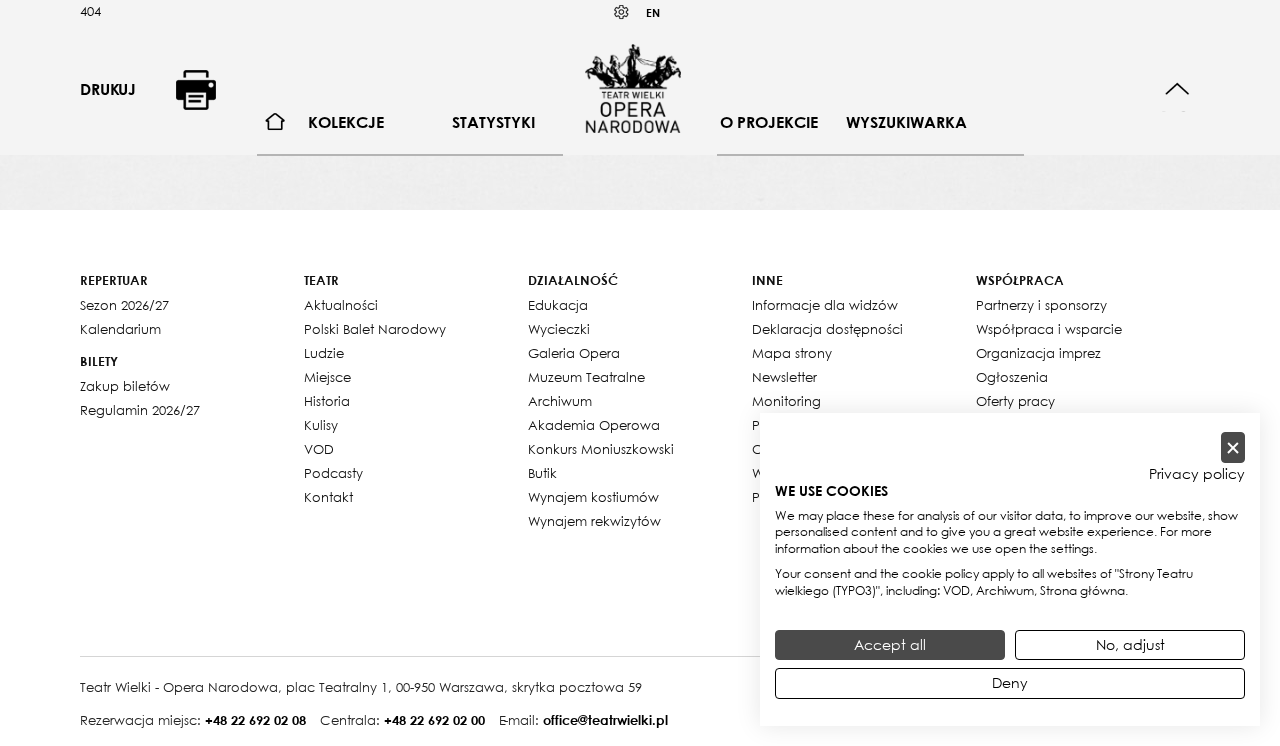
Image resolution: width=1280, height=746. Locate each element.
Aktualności (341, 305)
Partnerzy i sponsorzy (1041, 305)
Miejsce (327, 377)
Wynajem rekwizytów (594, 521)
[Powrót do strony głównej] (633, 88)
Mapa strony (792, 353)
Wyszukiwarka (906, 122)
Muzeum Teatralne (586, 377)
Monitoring (786, 401)
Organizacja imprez (1038, 353)
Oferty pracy (1015, 401)
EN (653, 12)
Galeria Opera (574, 353)
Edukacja (558, 305)
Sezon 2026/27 (124, 305)
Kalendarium (120, 329)
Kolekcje (346, 122)
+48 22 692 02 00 (434, 720)
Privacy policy (1197, 474)
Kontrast (622, 12)
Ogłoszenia (1012, 377)
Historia (327, 401)
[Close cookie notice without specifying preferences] (1233, 447)
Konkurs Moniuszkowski (601, 449)
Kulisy (321, 425)
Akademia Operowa (594, 425)
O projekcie (769, 122)
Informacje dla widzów (825, 305)
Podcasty (333, 473)
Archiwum (560, 401)
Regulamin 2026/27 (140, 410)
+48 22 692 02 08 (255, 720)
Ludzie (324, 353)
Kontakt (328, 497)
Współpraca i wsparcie (1049, 329)
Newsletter (784, 377)
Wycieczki (559, 329)
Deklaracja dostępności (827, 329)
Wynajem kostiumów (593, 497)
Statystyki (493, 122)
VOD (319, 449)
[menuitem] (275, 122)
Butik (542, 473)
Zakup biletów (125, 386)
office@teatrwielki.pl (605, 720)
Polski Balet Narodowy (375, 329)
